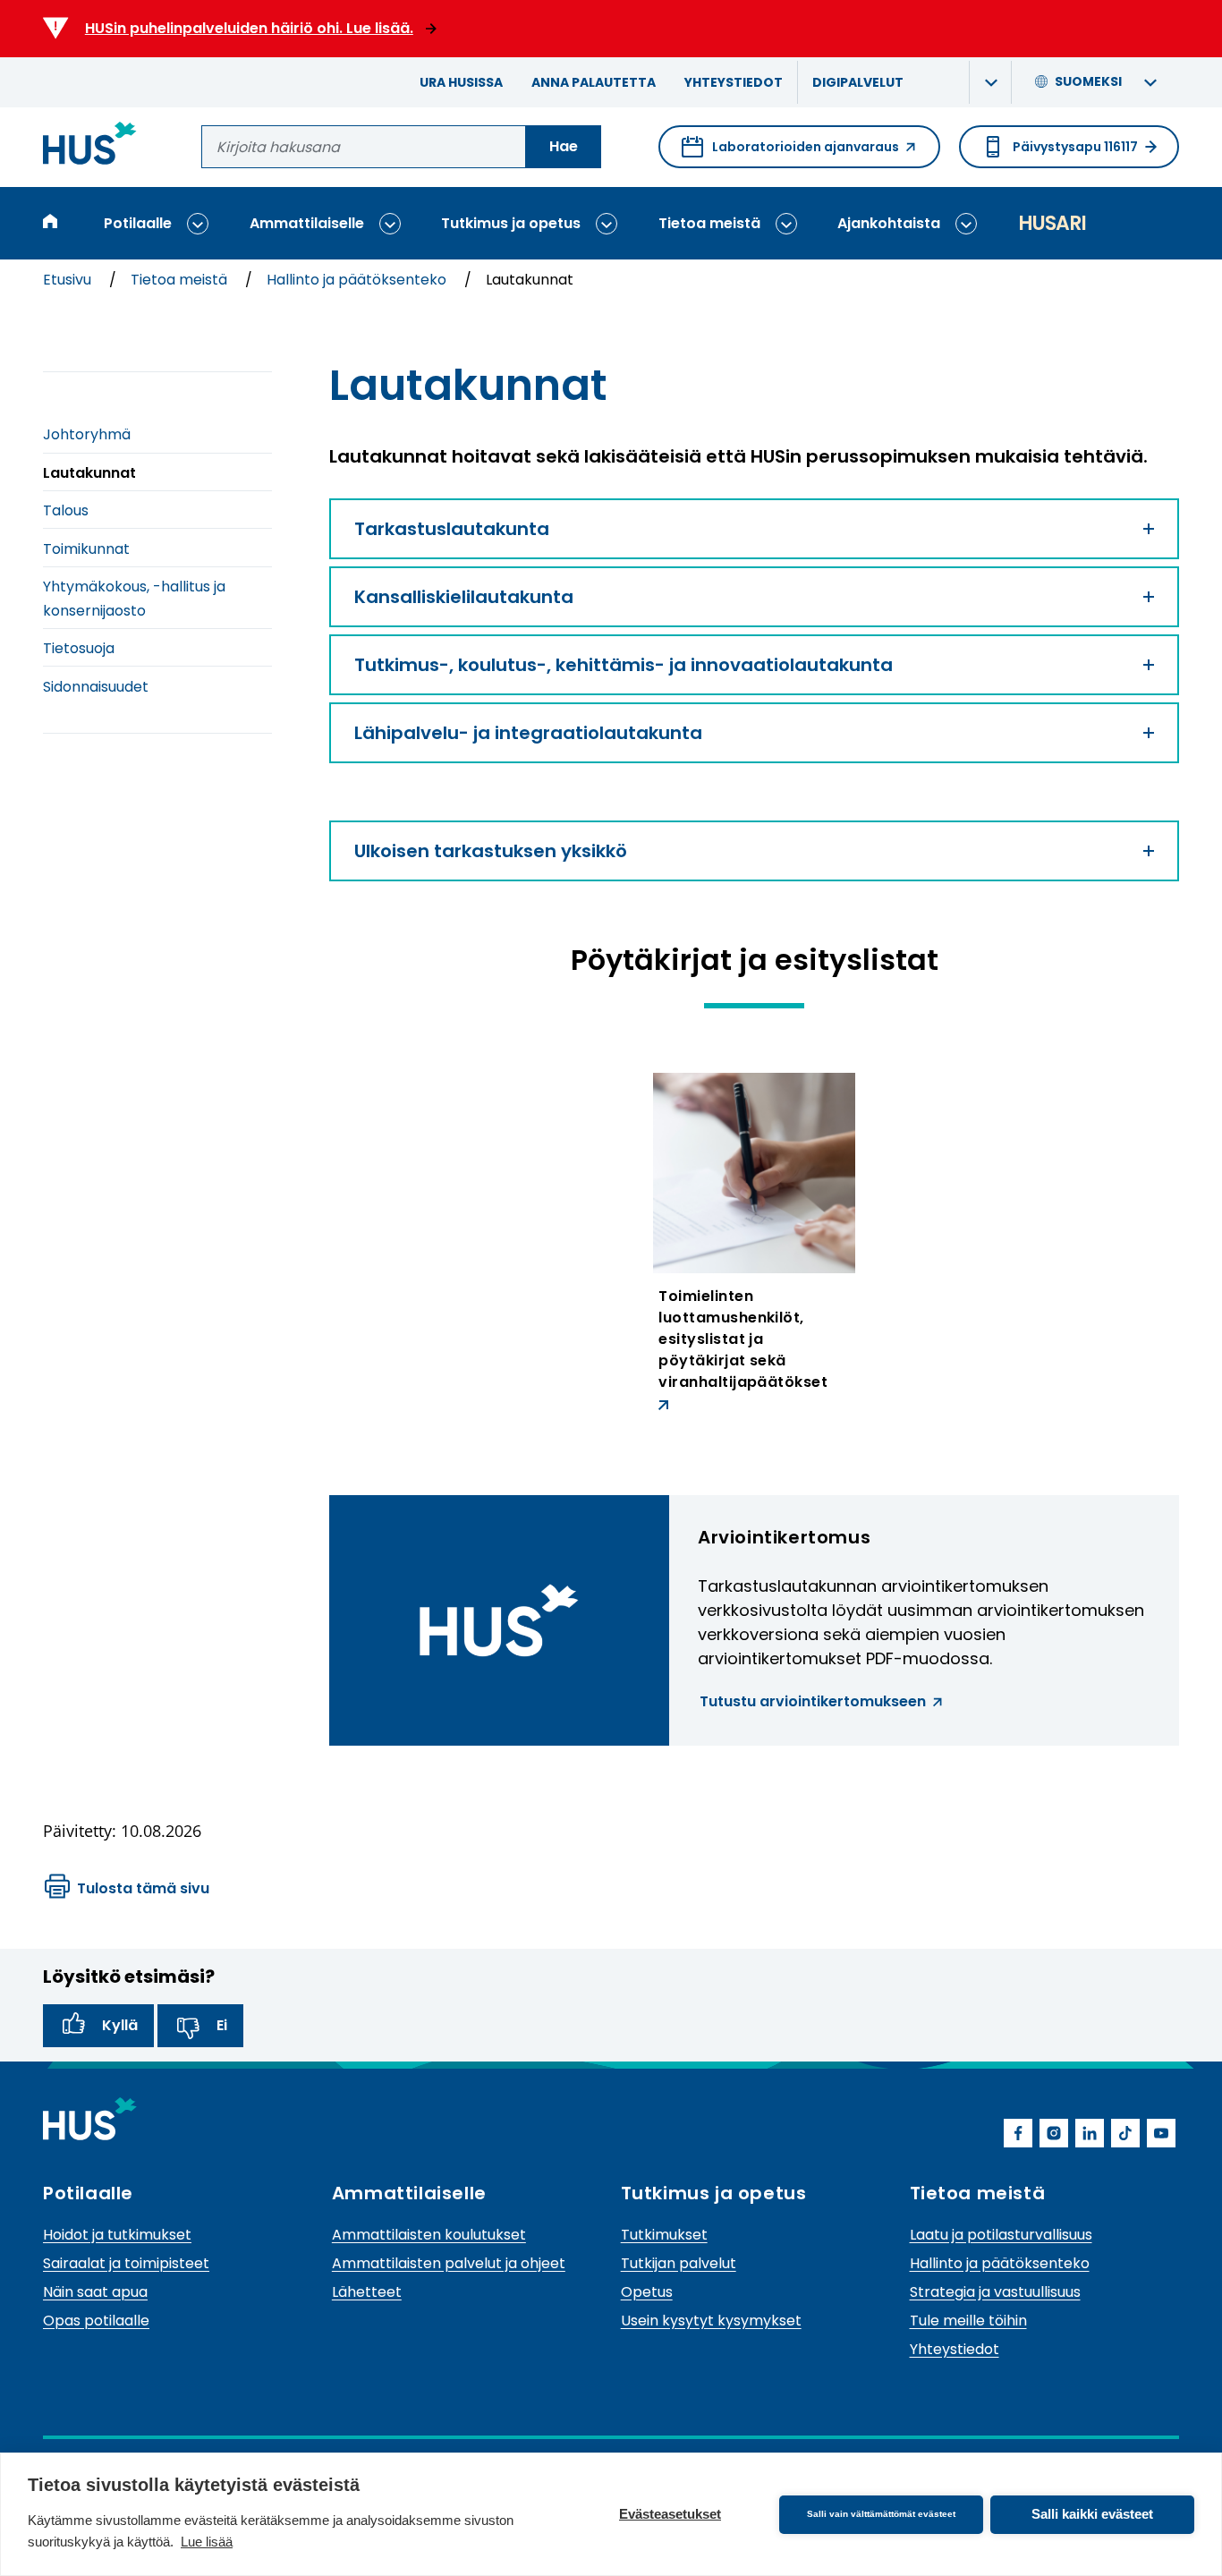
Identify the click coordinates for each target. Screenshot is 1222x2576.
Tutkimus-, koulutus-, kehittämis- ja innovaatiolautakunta (624, 665)
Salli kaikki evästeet (1092, 2514)
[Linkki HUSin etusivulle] (90, 146)
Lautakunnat (89, 473)
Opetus (647, 2292)
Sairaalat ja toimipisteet (126, 2263)
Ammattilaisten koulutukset (429, 2235)
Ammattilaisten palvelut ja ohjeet (449, 2263)
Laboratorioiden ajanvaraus (790, 153)
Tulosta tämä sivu (143, 1888)
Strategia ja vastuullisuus (995, 2292)
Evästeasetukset (670, 2514)
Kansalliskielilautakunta (464, 597)
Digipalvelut (858, 82)
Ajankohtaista (889, 223)
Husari (1052, 223)
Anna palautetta (594, 82)
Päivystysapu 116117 (1075, 147)
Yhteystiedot (734, 82)
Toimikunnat (86, 549)
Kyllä (120, 2025)
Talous (66, 510)
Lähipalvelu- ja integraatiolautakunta (528, 733)
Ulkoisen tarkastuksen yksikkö (491, 851)
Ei (222, 2025)
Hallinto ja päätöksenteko (358, 280)
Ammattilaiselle (307, 223)
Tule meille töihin (968, 2321)
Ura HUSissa (461, 82)
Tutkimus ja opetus (511, 223)
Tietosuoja (79, 648)
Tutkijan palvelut (679, 2263)
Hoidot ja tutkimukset (117, 2235)
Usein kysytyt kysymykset (711, 2321)
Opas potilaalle (96, 2321)
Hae (564, 146)
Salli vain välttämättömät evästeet (881, 2514)
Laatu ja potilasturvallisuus (1001, 2235)
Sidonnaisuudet (96, 687)
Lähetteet (367, 2292)
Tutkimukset (664, 2235)
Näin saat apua (95, 2292)
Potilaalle (138, 223)
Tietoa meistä (709, 223)
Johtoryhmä (87, 434)
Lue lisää (207, 2542)
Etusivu (69, 280)
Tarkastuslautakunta (452, 529)
